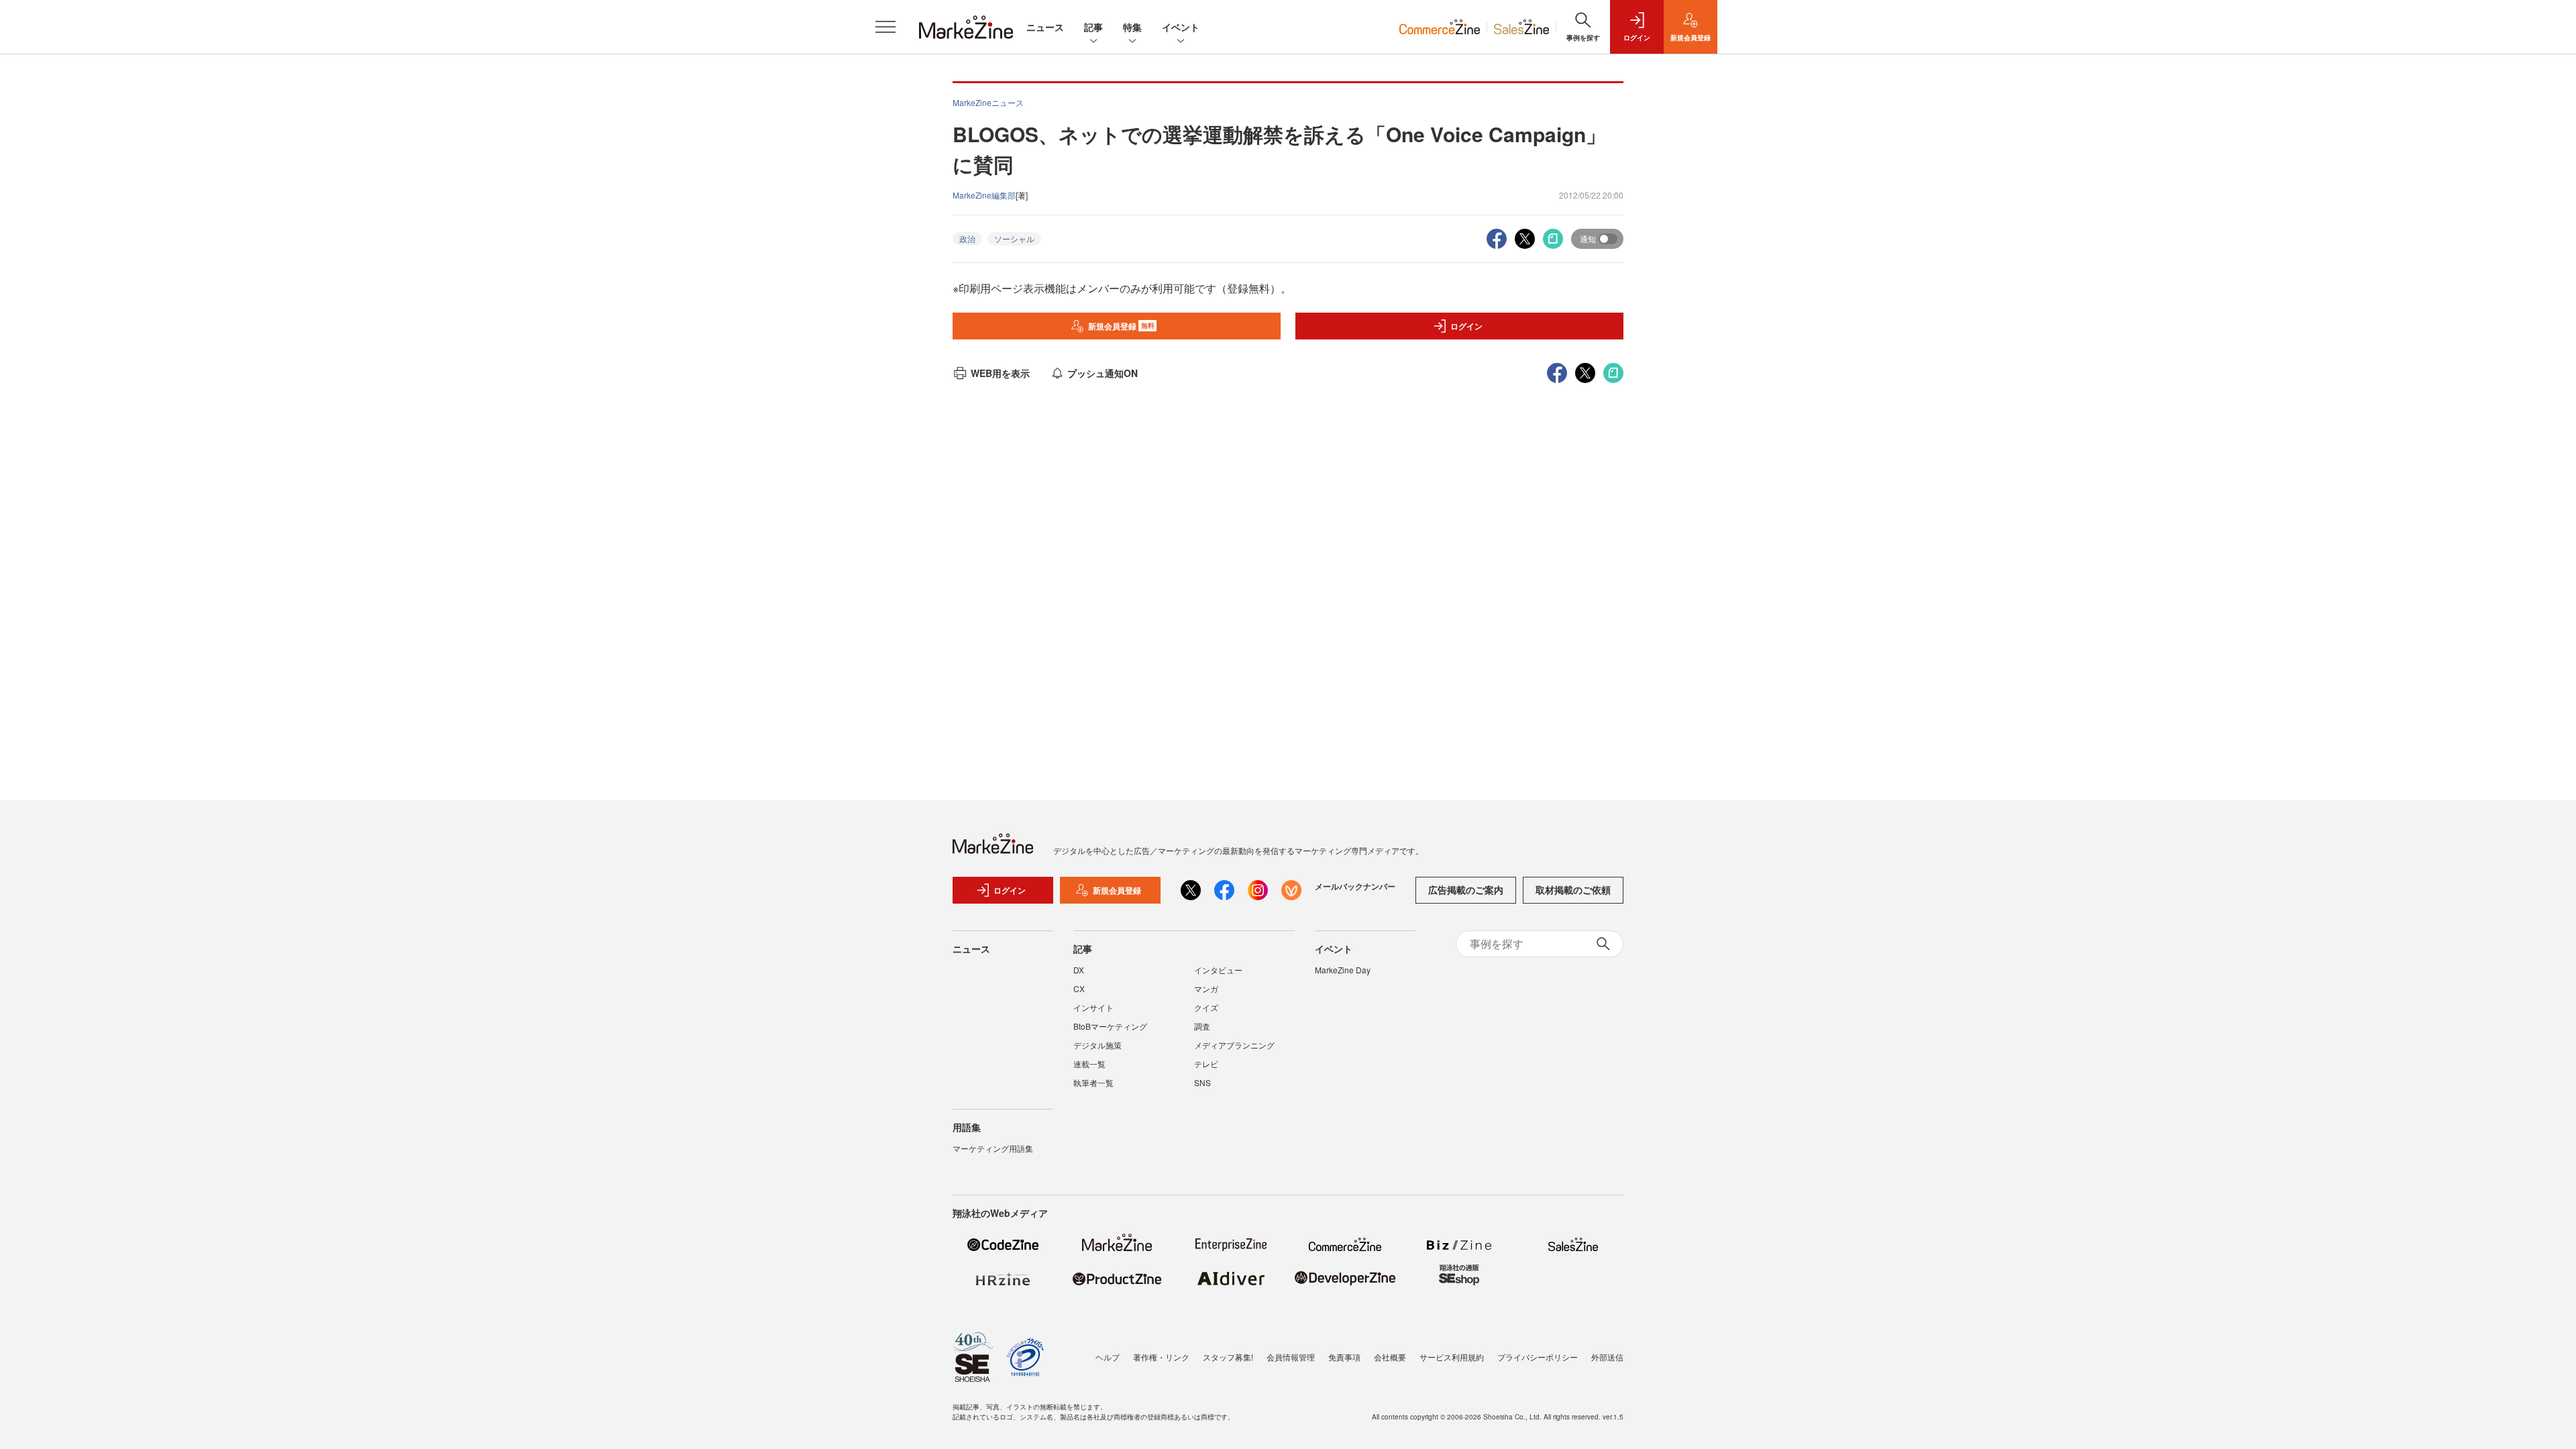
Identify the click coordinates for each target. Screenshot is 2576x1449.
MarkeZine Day (1343, 970)
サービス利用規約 (1452, 1357)
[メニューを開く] (885, 27)
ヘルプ (1108, 1357)
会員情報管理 (1291, 1357)
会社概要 (1390, 1357)
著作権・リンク (1161, 1357)
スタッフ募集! (1228, 1357)
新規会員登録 (1121, 326)
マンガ (1206, 988)
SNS (1202, 1082)
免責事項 (1344, 1357)
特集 (1132, 27)
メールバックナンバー (1355, 886)
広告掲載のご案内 (1466, 890)
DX (1079, 970)
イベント (1181, 27)
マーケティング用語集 (993, 1148)
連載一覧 (1089, 1064)
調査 (1202, 1026)
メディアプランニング (1234, 1045)
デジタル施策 (1097, 1045)
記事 (1093, 27)
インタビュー (1218, 970)
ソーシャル (1014, 238)
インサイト (1093, 1007)
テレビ (1206, 1064)
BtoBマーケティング (1110, 1026)
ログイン (1466, 326)
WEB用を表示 (1000, 373)
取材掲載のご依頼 (1573, 890)
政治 (967, 238)
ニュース (1045, 27)
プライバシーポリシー (1538, 1357)
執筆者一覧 (1093, 1082)
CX (1079, 988)
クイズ (1206, 1007)
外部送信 (1607, 1357)
